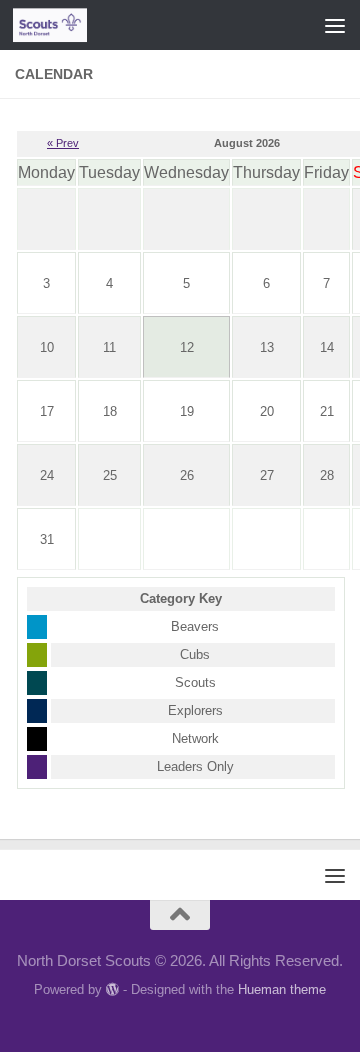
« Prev (63, 143)
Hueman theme (282, 989)
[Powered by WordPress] (112, 989)
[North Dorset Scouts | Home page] (62, 25)
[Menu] (335, 25)
